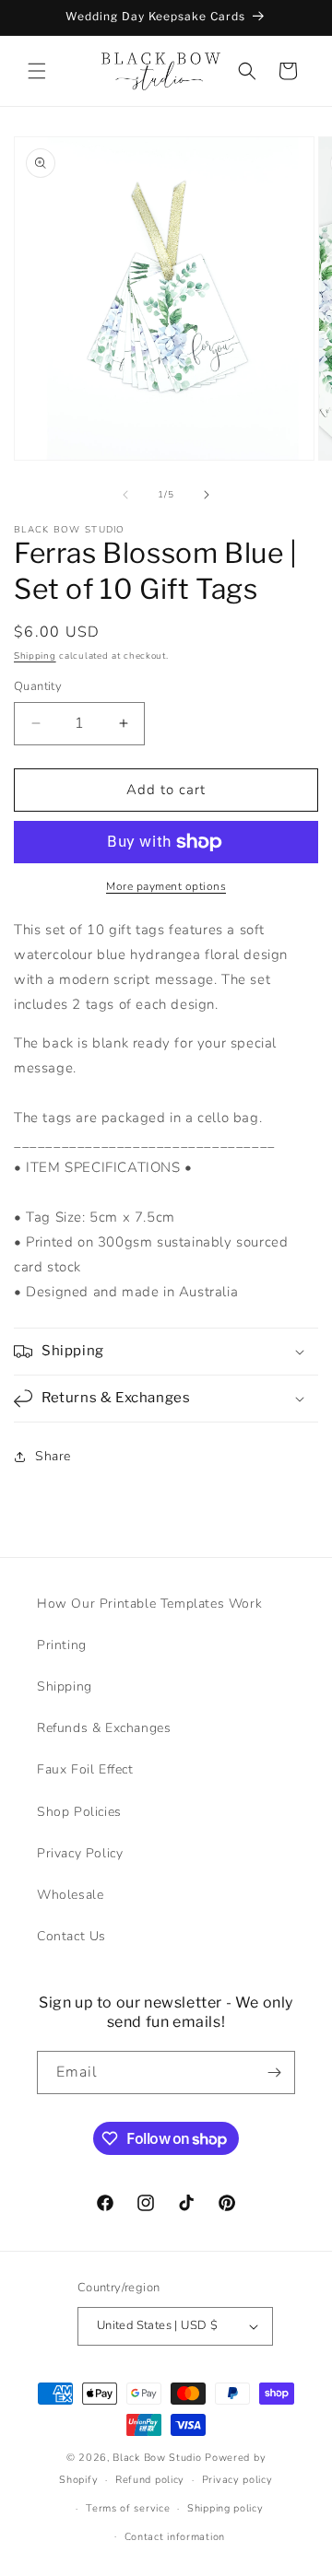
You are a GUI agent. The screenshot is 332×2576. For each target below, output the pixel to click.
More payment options (166, 886)
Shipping (35, 656)
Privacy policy (237, 2480)
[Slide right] (207, 495)
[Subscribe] (274, 2073)
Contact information (175, 2537)
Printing (62, 1645)
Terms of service (128, 2508)
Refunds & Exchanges (104, 1728)
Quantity (38, 686)
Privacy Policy (80, 1853)
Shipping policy (225, 2508)
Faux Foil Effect (85, 1769)
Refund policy (150, 2480)
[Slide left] (125, 495)
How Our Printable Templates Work (149, 1604)
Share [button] (53, 1456)
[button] (37, 71)
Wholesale (70, 1895)
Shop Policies (79, 1812)
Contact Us (71, 1936)
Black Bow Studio (157, 2458)
